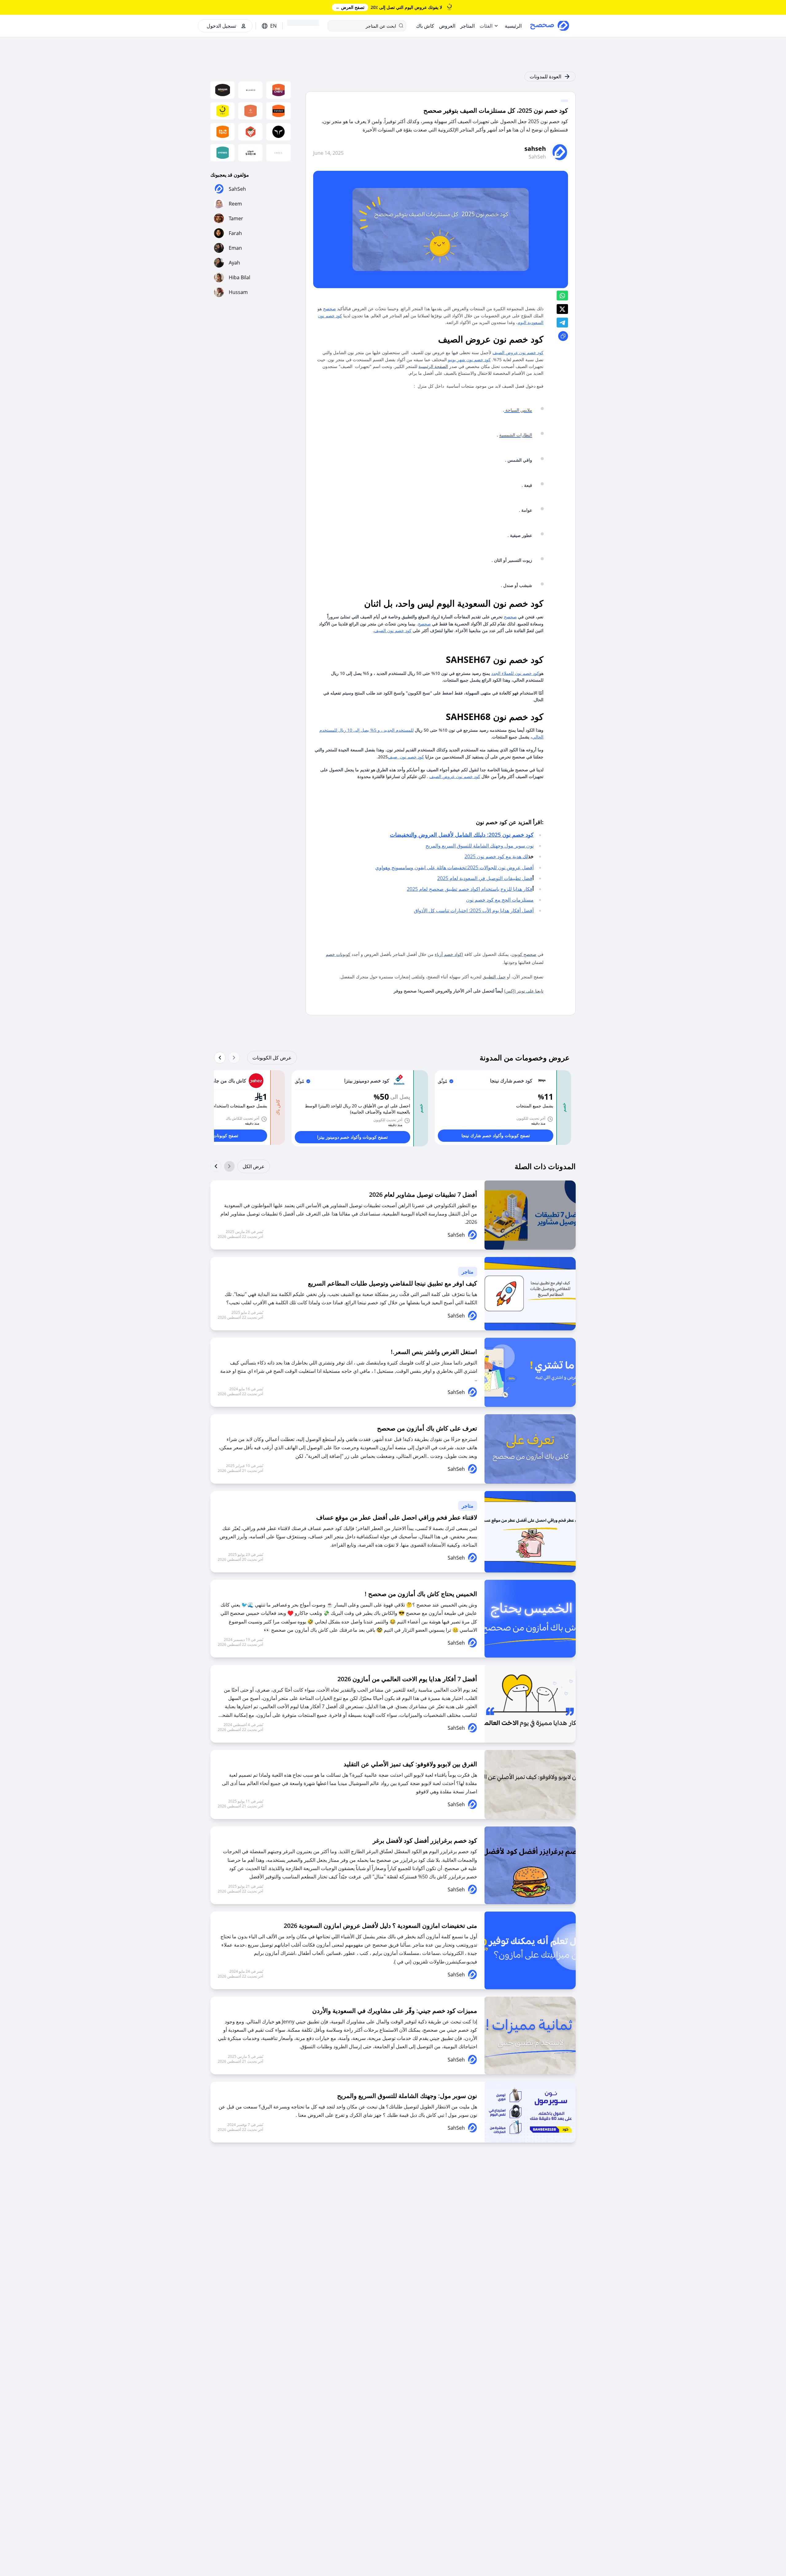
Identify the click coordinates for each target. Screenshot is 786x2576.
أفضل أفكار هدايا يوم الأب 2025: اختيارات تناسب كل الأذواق (474, 910)
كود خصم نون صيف (406, 757)
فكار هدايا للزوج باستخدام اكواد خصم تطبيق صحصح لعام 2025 (470, 889)
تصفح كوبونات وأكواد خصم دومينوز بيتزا (352, 1137)
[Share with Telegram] (562, 323)
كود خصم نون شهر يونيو (469, 360)
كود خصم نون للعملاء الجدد (515, 673)
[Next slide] (220, 1058)
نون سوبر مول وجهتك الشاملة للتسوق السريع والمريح (480, 846)
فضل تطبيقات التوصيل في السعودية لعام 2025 (485, 878)
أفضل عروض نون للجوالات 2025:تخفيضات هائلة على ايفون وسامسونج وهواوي (454, 867)
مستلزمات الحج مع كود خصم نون (500, 900)
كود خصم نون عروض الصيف (518, 352)
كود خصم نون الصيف (393, 630)
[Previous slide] (234, 1058)
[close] (689, 11)
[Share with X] (562, 309)
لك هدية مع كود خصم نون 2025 (496, 856)
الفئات (486, 26)
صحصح (329, 309)
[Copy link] (563, 336)
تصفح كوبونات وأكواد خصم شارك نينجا (496, 1135)
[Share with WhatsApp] (562, 296)
